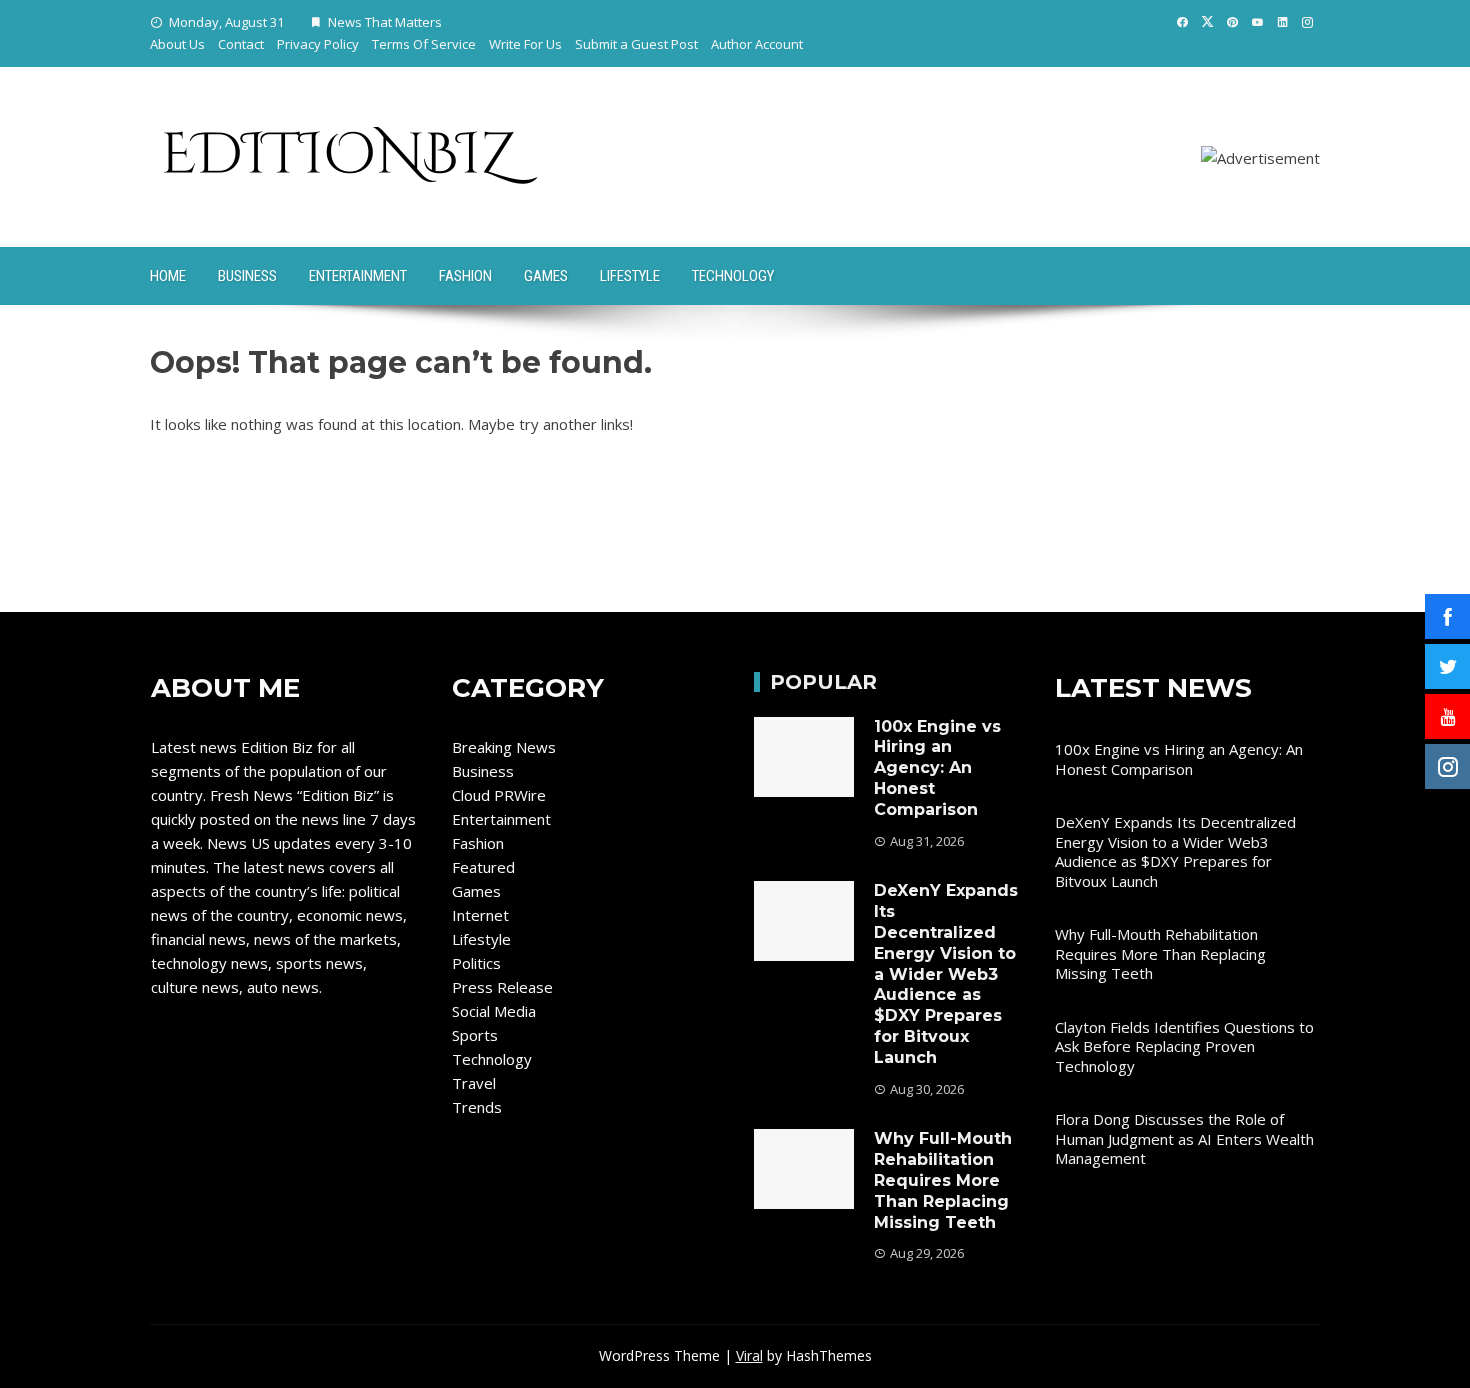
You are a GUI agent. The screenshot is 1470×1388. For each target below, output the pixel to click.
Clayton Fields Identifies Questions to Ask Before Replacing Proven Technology (1184, 1046)
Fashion (465, 276)
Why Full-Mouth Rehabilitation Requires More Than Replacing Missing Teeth (943, 1180)
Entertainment (358, 276)
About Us (177, 44)
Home (168, 276)
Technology (733, 276)
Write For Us (525, 44)
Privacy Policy (318, 44)
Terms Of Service (424, 44)
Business (247, 276)
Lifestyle (630, 276)
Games (546, 276)
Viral (749, 1355)
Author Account (757, 44)
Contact (241, 44)
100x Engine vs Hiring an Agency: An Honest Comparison (937, 768)
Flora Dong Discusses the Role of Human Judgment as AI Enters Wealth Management (1184, 1138)
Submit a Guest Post (636, 44)
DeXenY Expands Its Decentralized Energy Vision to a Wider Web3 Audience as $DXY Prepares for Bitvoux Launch (946, 973)
